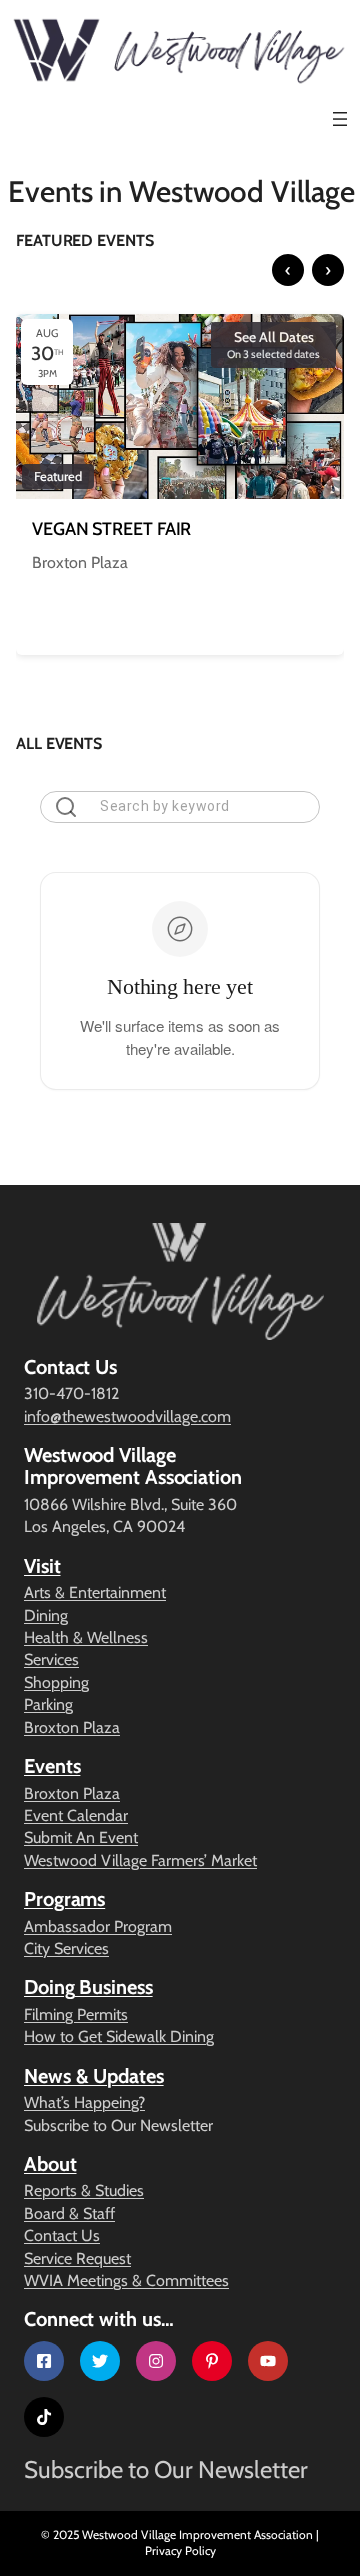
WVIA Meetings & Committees (126, 2280)
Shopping (56, 1682)
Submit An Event (81, 1837)
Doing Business (88, 1987)
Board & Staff (69, 2213)
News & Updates (94, 2076)
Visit (42, 1566)
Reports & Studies (84, 2190)
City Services (66, 1948)
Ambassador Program (98, 1926)
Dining (46, 1615)
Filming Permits (76, 2014)
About (50, 2164)
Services (51, 1659)
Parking (48, 1704)
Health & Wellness (86, 1637)
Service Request (77, 2258)
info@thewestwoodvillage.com (127, 1416)
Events (52, 1766)
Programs (64, 1899)
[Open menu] (340, 119)
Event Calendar (76, 1815)
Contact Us (62, 2235)
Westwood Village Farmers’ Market (140, 1860)
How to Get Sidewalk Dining (119, 2036)
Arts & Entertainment (95, 1592)
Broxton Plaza (72, 1727)
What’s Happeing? (84, 2102)
